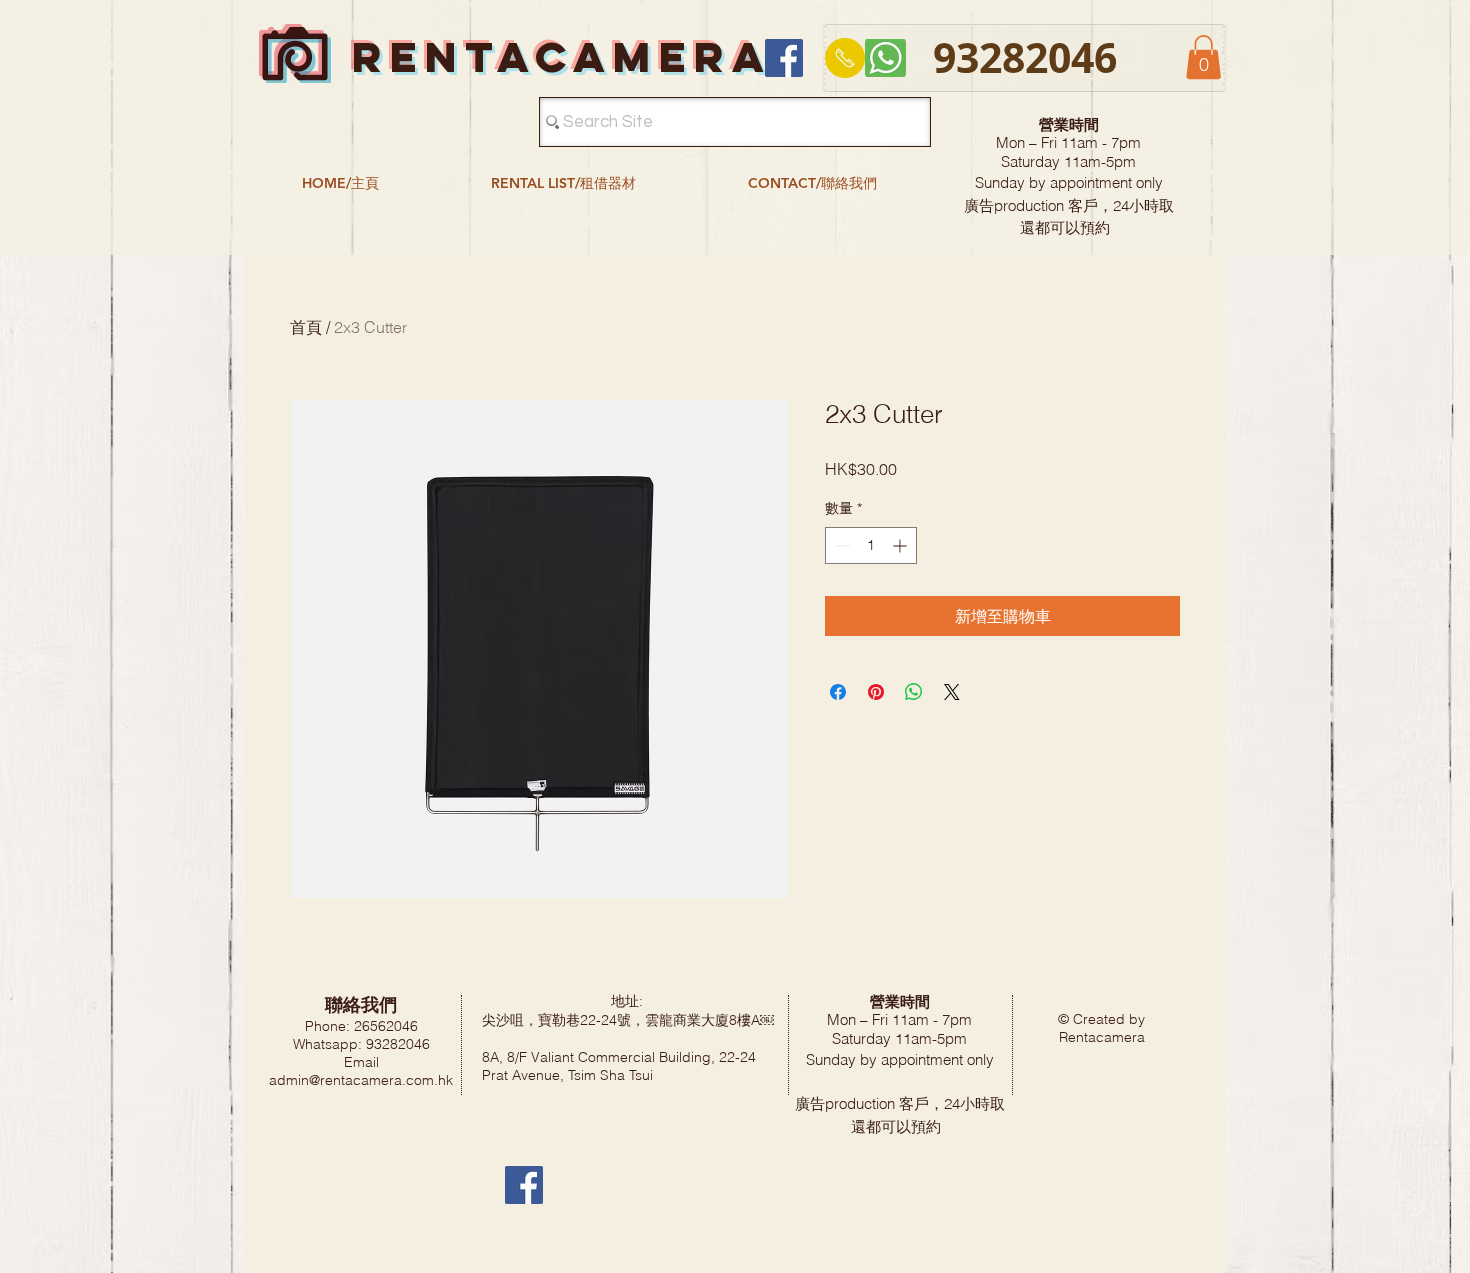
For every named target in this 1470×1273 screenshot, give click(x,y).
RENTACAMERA (562, 56)
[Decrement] (840, 545)
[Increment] (901, 545)
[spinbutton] (871, 545)
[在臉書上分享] (838, 692)
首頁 (306, 327)
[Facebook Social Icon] (784, 58)
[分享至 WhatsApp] (914, 692)
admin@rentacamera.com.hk (361, 1080)
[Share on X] (952, 692)
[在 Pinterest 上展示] (876, 692)
